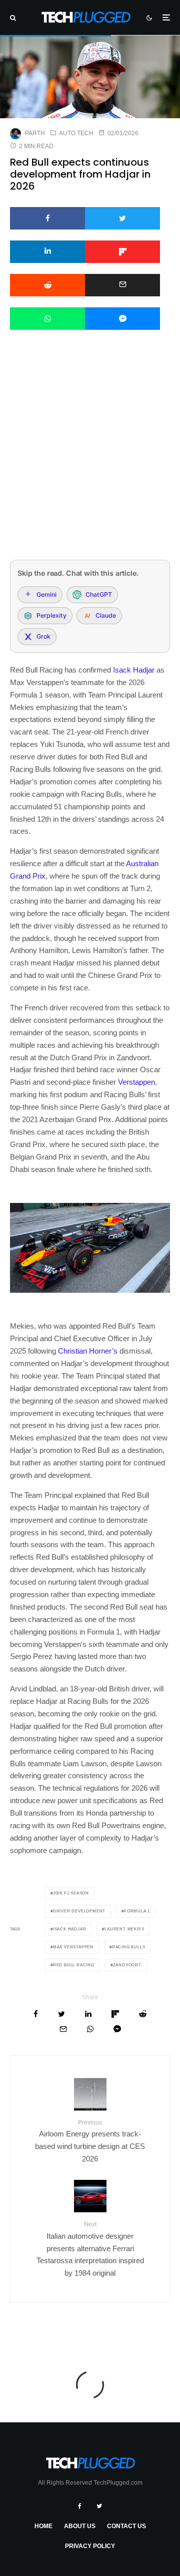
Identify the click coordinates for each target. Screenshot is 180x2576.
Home (43, 2526)
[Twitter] (99, 2506)
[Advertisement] (90, 458)
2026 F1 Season (71, 1893)
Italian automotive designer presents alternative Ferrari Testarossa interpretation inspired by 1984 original (90, 2249)
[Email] (122, 285)
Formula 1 (137, 1911)
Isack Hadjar (134, 670)
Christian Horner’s (88, 1351)
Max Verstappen (73, 1947)
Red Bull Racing (74, 1965)
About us (80, 2526)
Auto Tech (76, 133)
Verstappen (136, 1082)
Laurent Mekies (124, 1929)
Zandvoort (127, 1965)
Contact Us (126, 2526)
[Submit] (47, 285)
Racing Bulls (129, 1947)
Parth (35, 133)
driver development (79, 1911)
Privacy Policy (90, 2546)
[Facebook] (80, 2506)
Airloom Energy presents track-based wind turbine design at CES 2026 (90, 2141)
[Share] (47, 218)
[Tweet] (122, 218)
